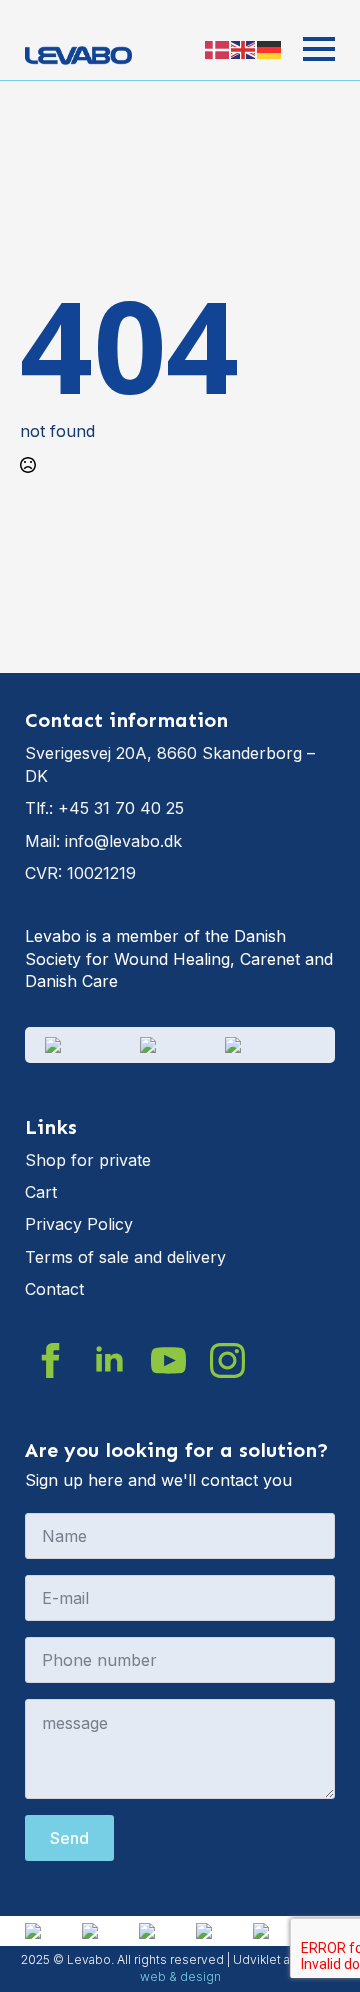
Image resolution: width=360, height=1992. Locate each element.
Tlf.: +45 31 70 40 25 (104, 808)
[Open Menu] (319, 49)
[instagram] (227, 1360)
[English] (244, 49)
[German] (270, 49)
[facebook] (50, 1360)
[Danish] (218, 49)
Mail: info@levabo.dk (103, 841)
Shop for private (88, 1160)
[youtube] (168, 1360)
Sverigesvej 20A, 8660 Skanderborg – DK (170, 764)
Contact (54, 1289)
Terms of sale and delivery (125, 1257)
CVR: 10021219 (80, 873)
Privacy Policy (79, 1224)
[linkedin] (109, 1360)
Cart (41, 1192)
